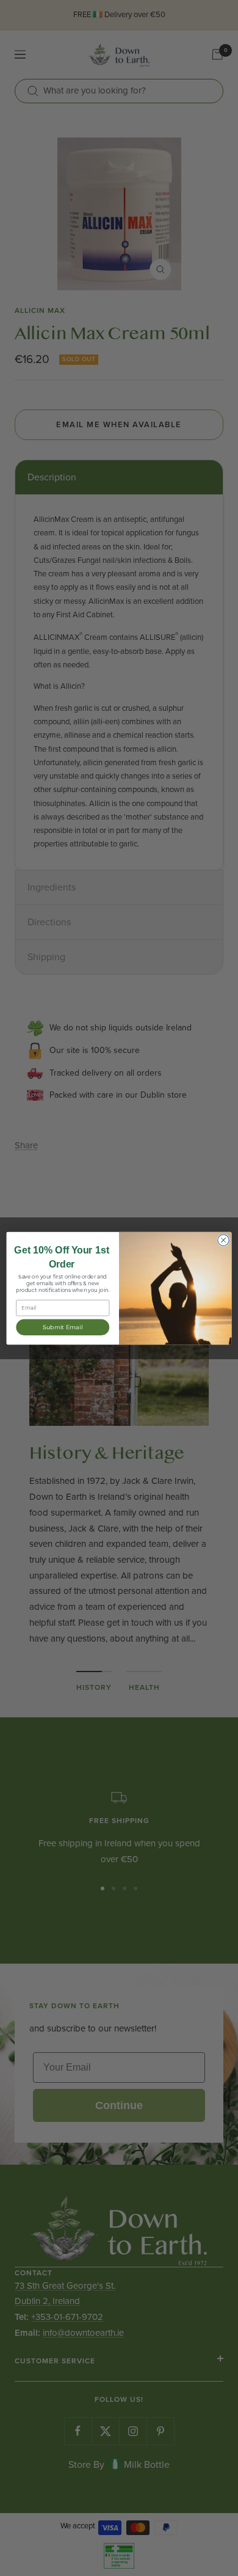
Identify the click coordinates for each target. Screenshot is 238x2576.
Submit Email (63, 1327)
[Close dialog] (223, 1239)
